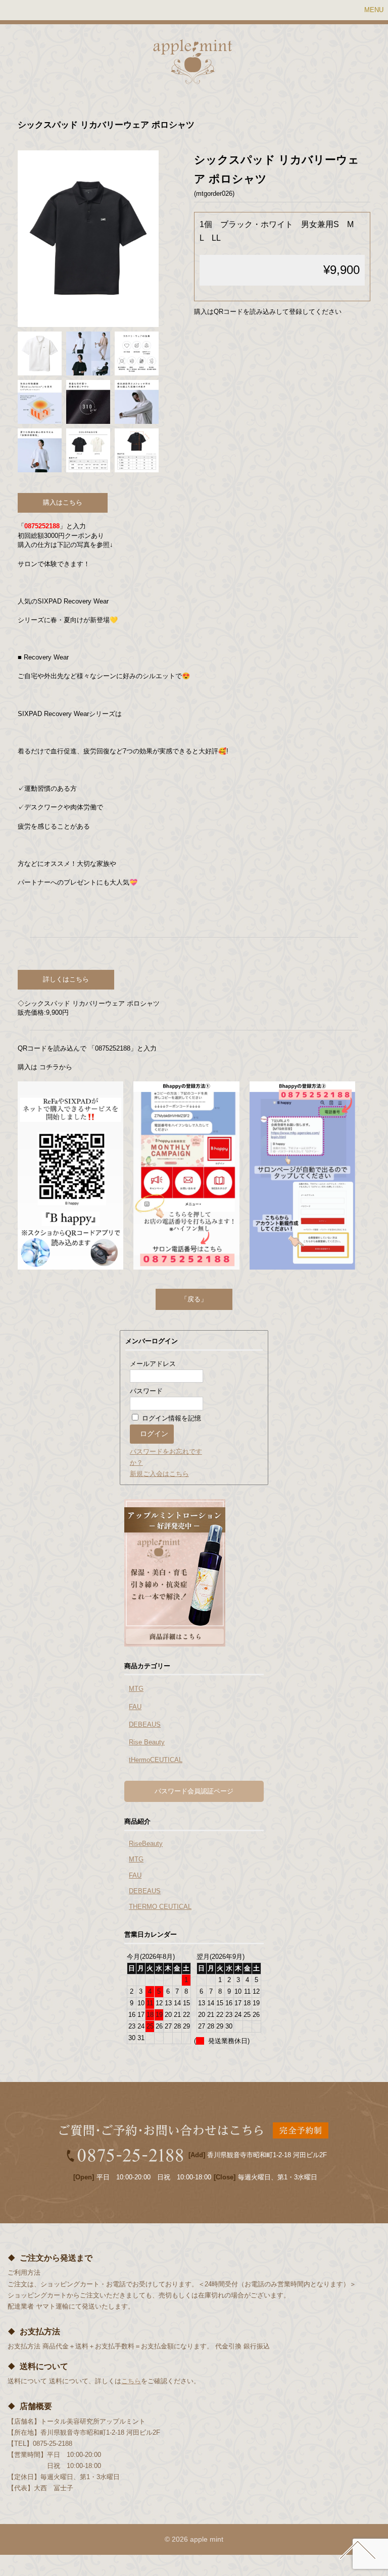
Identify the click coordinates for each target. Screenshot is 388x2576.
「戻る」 (194, 1299)
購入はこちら (63, 502)
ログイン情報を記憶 (171, 1418)
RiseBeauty (146, 1844)
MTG (136, 1689)
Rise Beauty (147, 1742)
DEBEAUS (145, 1724)
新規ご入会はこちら (159, 1474)
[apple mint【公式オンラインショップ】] (193, 78)
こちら (131, 2381)
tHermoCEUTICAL (156, 1760)
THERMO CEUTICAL (160, 1907)
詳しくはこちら (66, 979)
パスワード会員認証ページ (194, 1791)
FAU (135, 1707)
